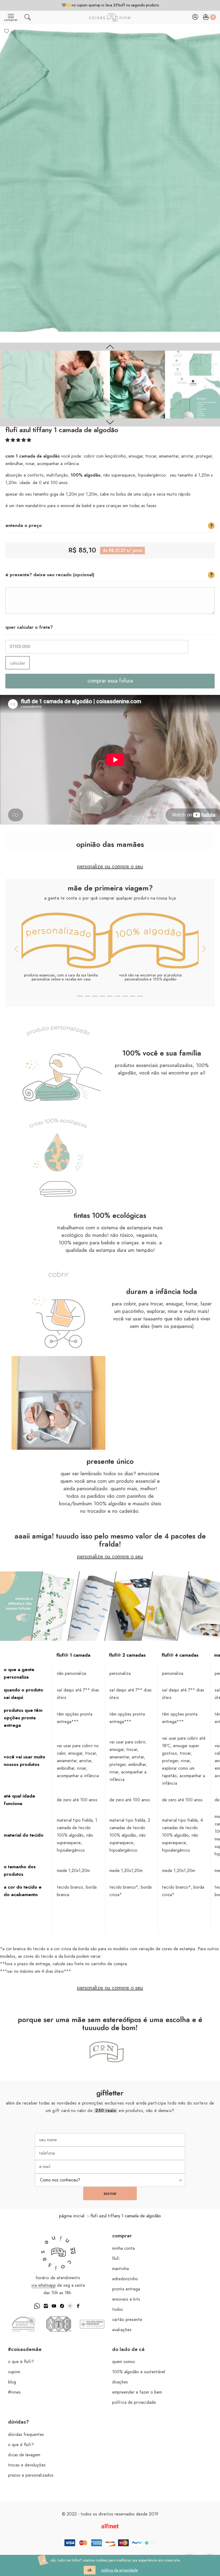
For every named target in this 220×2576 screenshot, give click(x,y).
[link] (27, 385)
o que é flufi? (21, 2362)
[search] (27, 18)
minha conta (123, 2248)
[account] (195, 18)
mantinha (120, 2269)
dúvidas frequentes (26, 2435)
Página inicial (72, 2216)
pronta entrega (126, 2289)
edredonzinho (125, 2279)
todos (118, 2309)
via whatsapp (44, 2285)
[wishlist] (7, 31)
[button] (18, 440)
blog (12, 2382)
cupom (14, 2372)
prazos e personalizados (31, 2475)
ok (90, 2570)
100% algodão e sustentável (139, 2372)
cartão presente (127, 2320)
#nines (14, 2392)
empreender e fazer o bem (137, 2392)
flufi (116, 2259)
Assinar (110, 2193)
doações (120, 2382)
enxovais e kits (126, 2299)
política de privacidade (134, 2402)
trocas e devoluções (27, 2465)
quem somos (124, 2362)
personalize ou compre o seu (110, 867)
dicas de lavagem (24, 2455)
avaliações (122, 2330)
